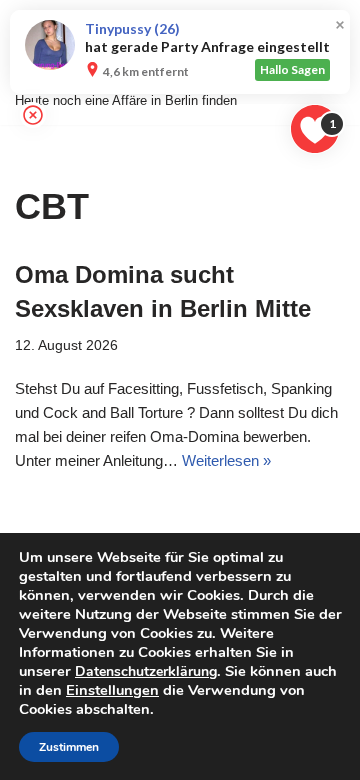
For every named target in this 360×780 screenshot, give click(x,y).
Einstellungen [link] (112, 690)
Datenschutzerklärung (146, 671)
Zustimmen (69, 747)
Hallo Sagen (292, 69)
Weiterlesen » (226, 460)
